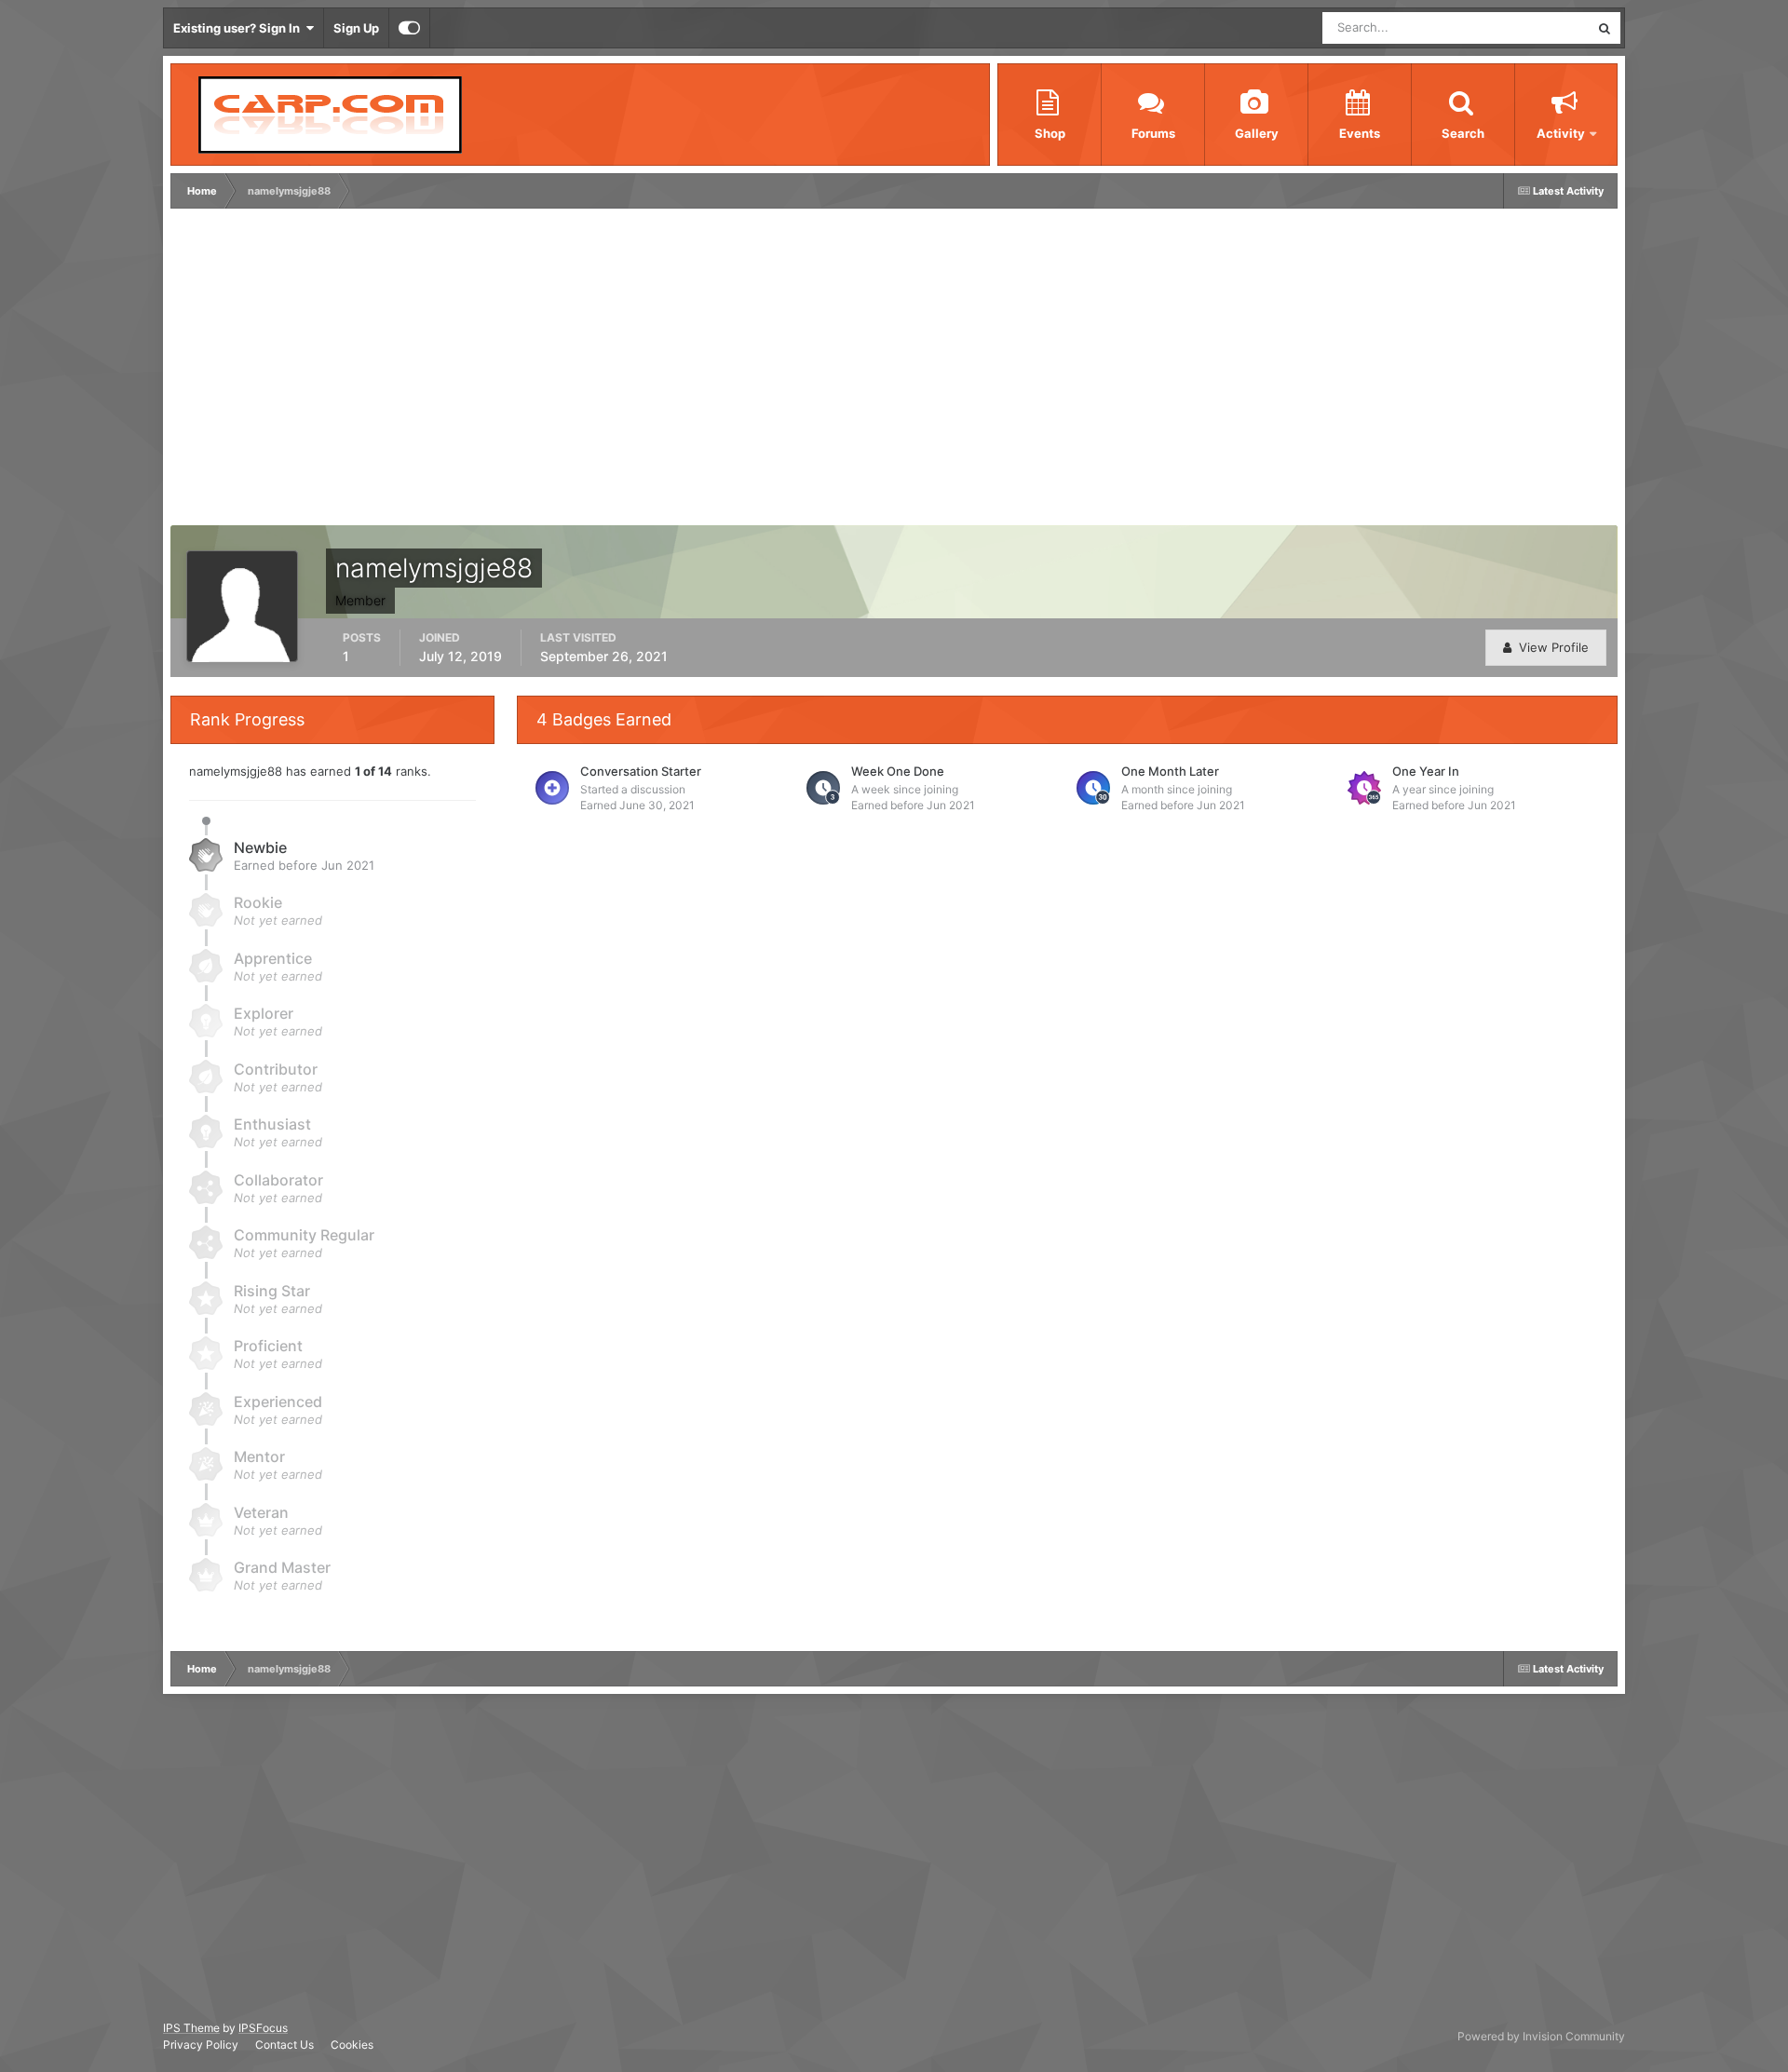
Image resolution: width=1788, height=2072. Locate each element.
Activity (1561, 133)
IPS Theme (191, 2028)
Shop (1050, 133)
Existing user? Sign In (239, 28)
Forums (1153, 133)
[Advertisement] (514, 372)
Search (1463, 133)
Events (1360, 133)
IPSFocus (263, 2028)
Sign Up (356, 28)
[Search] (1605, 28)
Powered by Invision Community (1541, 2036)
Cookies (352, 2045)
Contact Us (284, 2045)
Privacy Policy (201, 2045)
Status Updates (1524, 27)
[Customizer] (409, 28)
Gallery (1257, 133)
